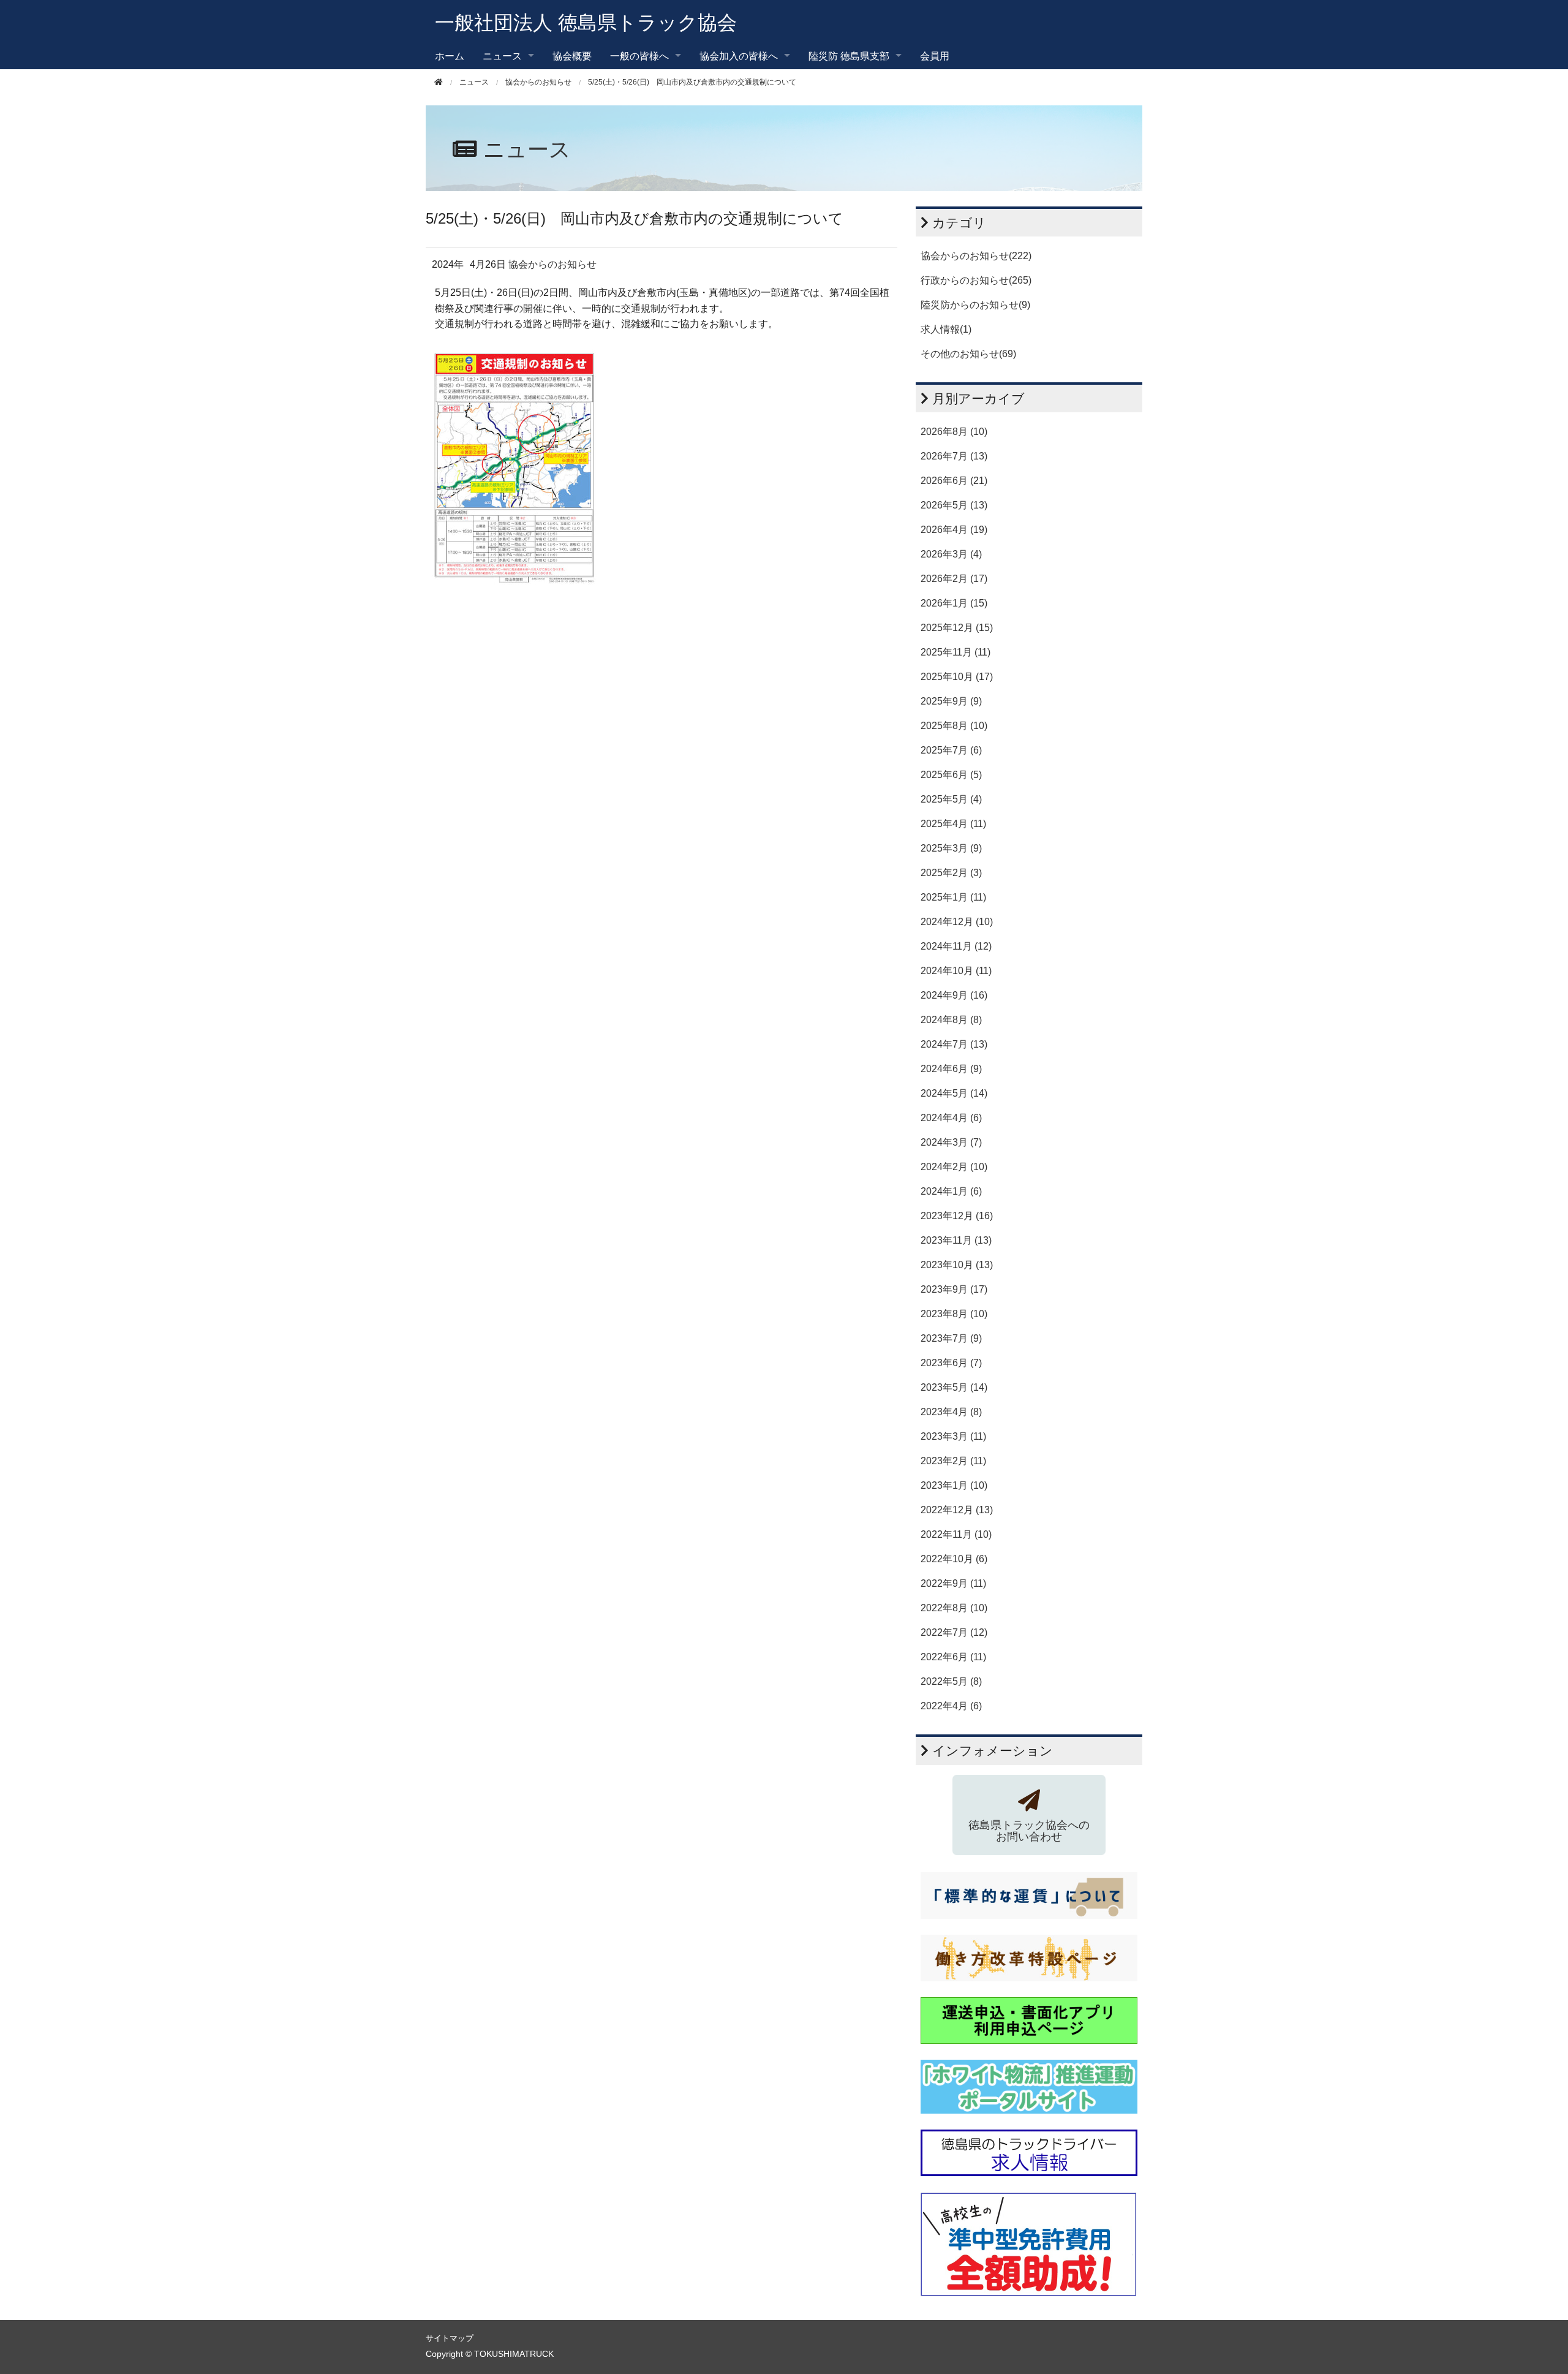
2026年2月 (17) (954, 579)
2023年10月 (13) (957, 1265)
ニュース (474, 82)
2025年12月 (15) (957, 628)
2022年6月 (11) (953, 1657)
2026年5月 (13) (954, 505)
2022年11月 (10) (956, 1534)
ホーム (450, 55)
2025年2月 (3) (951, 873)
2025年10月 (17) (957, 677)
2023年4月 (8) (951, 1412)
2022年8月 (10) (954, 1608)
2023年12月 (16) (957, 1216)
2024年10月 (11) (956, 971)
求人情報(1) (946, 329)
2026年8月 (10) (954, 432)
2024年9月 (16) (954, 995)
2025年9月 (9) (951, 701)
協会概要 (572, 55)
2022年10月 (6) (954, 1559)
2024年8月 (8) (951, 1020)
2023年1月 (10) (954, 1485)
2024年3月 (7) (951, 1142)
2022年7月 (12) (954, 1632)
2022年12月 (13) (957, 1510)
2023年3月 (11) (953, 1436)
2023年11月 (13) (956, 1240)
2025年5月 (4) (951, 799)
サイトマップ (450, 2338)
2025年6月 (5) (951, 775)
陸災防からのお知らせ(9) (975, 305)
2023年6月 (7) (951, 1363)
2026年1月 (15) (954, 603)
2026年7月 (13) (954, 456)
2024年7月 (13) (954, 1044)
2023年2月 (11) (953, 1461)
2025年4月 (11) (953, 824)
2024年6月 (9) (951, 1069)
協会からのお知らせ (538, 82)
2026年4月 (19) (954, 530)
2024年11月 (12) (956, 946)
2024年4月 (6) (951, 1118)
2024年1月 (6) (951, 1191)
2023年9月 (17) (954, 1289)
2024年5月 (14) (954, 1093)
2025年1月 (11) (953, 897)
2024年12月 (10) (957, 922)
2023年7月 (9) (951, 1338)
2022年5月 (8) (951, 1681)
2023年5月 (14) (954, 1387)
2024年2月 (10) (954, 1167)
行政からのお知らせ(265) (976, 280)
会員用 (935, 55)
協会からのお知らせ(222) (976, 256)
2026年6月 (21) (954, 481)
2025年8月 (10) (954, 726)
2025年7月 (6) (951, 750)
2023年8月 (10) (954, 1314)
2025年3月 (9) (951, 848)
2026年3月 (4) (951, 554)
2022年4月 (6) (951, 1706)
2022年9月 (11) (953, 1583)
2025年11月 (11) (956, 652)
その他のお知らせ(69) (968, 354)
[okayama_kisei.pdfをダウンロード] (514, 466)
